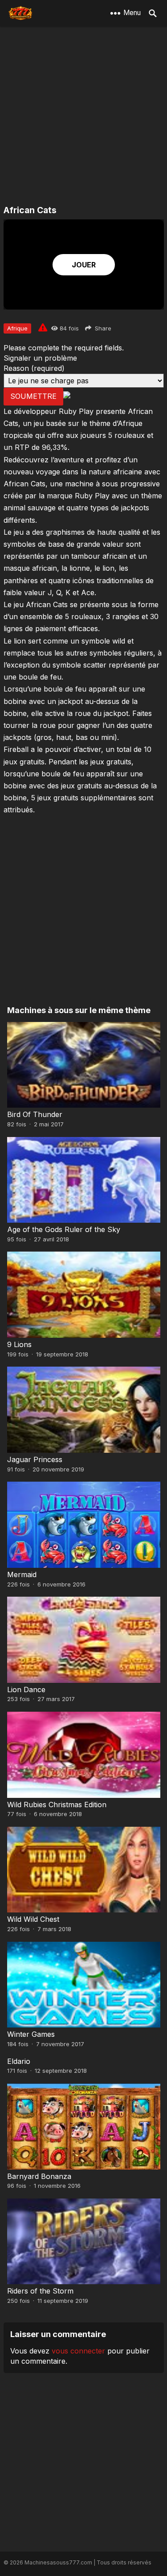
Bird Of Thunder (35, 1114)
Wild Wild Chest (33, 1919)
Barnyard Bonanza (39, 2176)
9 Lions (19, 1344)
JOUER (84, 265)
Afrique (17, 328)
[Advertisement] (83, 117)
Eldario (19, 2061)
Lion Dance (26, 1690)
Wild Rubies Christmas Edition (57, 1805)
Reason (34, 368)
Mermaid (22, 1574)
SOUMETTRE (33, 396)
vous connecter (78, 2351)
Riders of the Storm (40, 2291)
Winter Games (31, 2034)
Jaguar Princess (35, 1459)
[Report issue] (43, 327)
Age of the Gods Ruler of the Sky (64, 1229)
